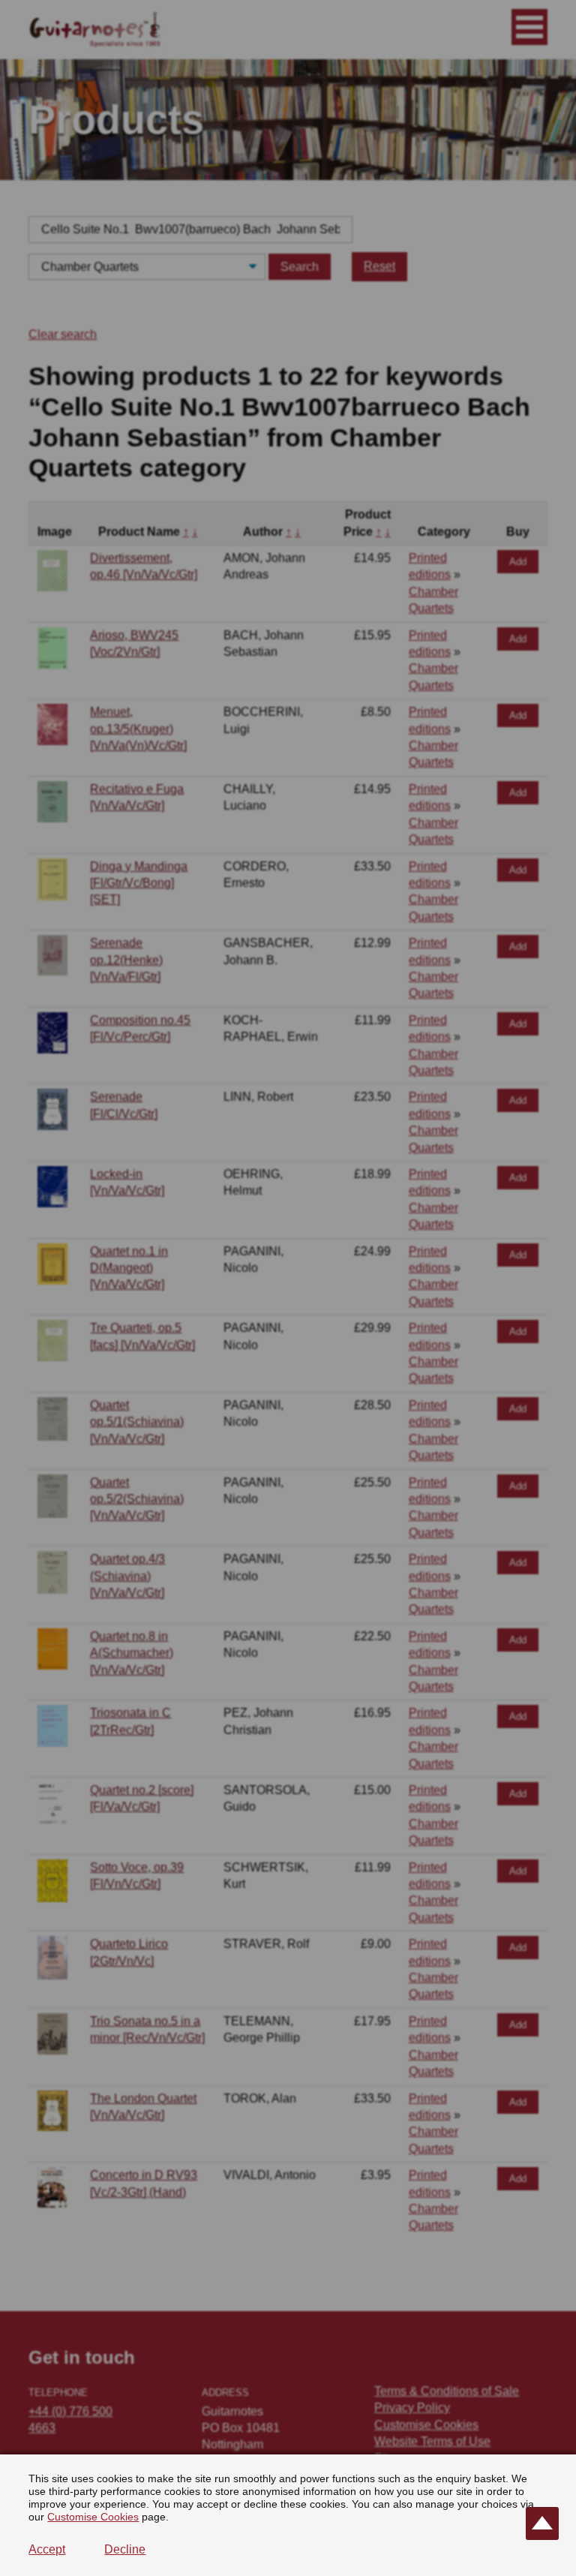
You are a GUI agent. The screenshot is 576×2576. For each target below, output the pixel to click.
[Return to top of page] (542, 2523)
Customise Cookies (93, 2517)
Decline (125, 2549)
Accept (47, 2549)
